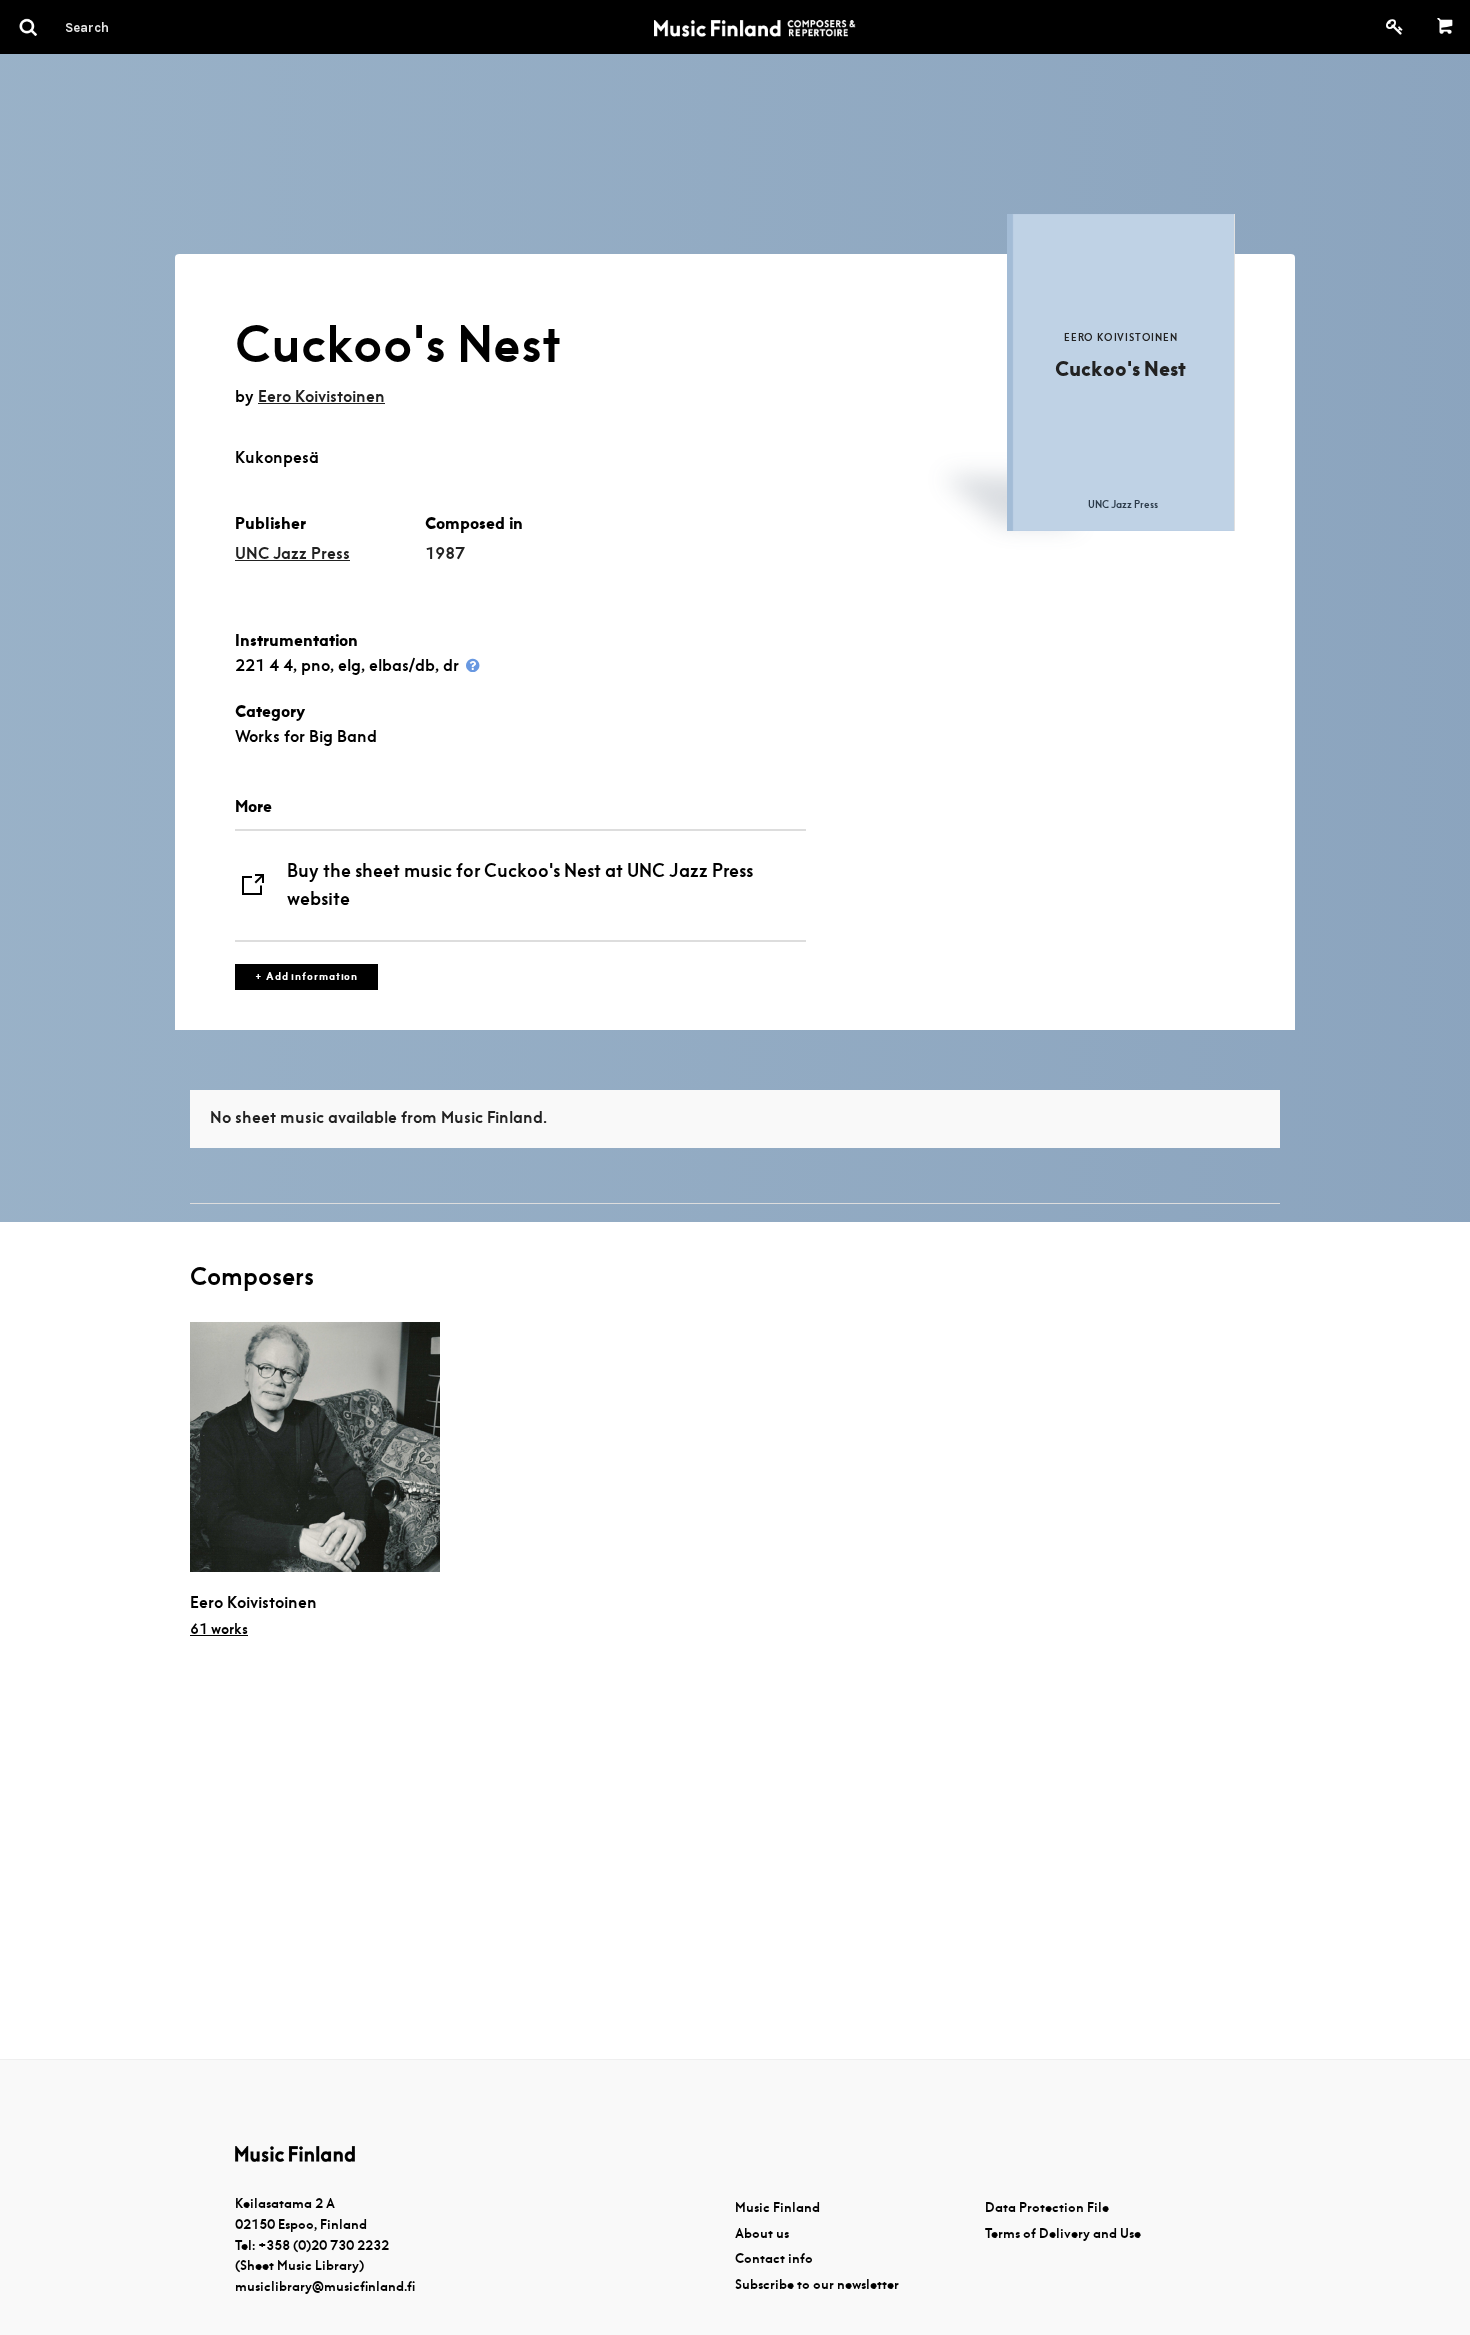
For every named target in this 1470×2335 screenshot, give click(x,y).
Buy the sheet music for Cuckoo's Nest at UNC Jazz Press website (520, 885)
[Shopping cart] (1445, 27)
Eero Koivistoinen (321, 396)
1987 (445, 553)
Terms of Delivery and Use (1063, 2233)
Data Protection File (1047, 2207)
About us (762, 2233)
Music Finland (777, 2207)
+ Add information (306, 976)
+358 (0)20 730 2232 (323, 2245)
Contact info (774, 2258)
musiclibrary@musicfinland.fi (325, 2286)
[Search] (123, 27)
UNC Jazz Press (292, 553)
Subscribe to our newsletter (817, 2284)
